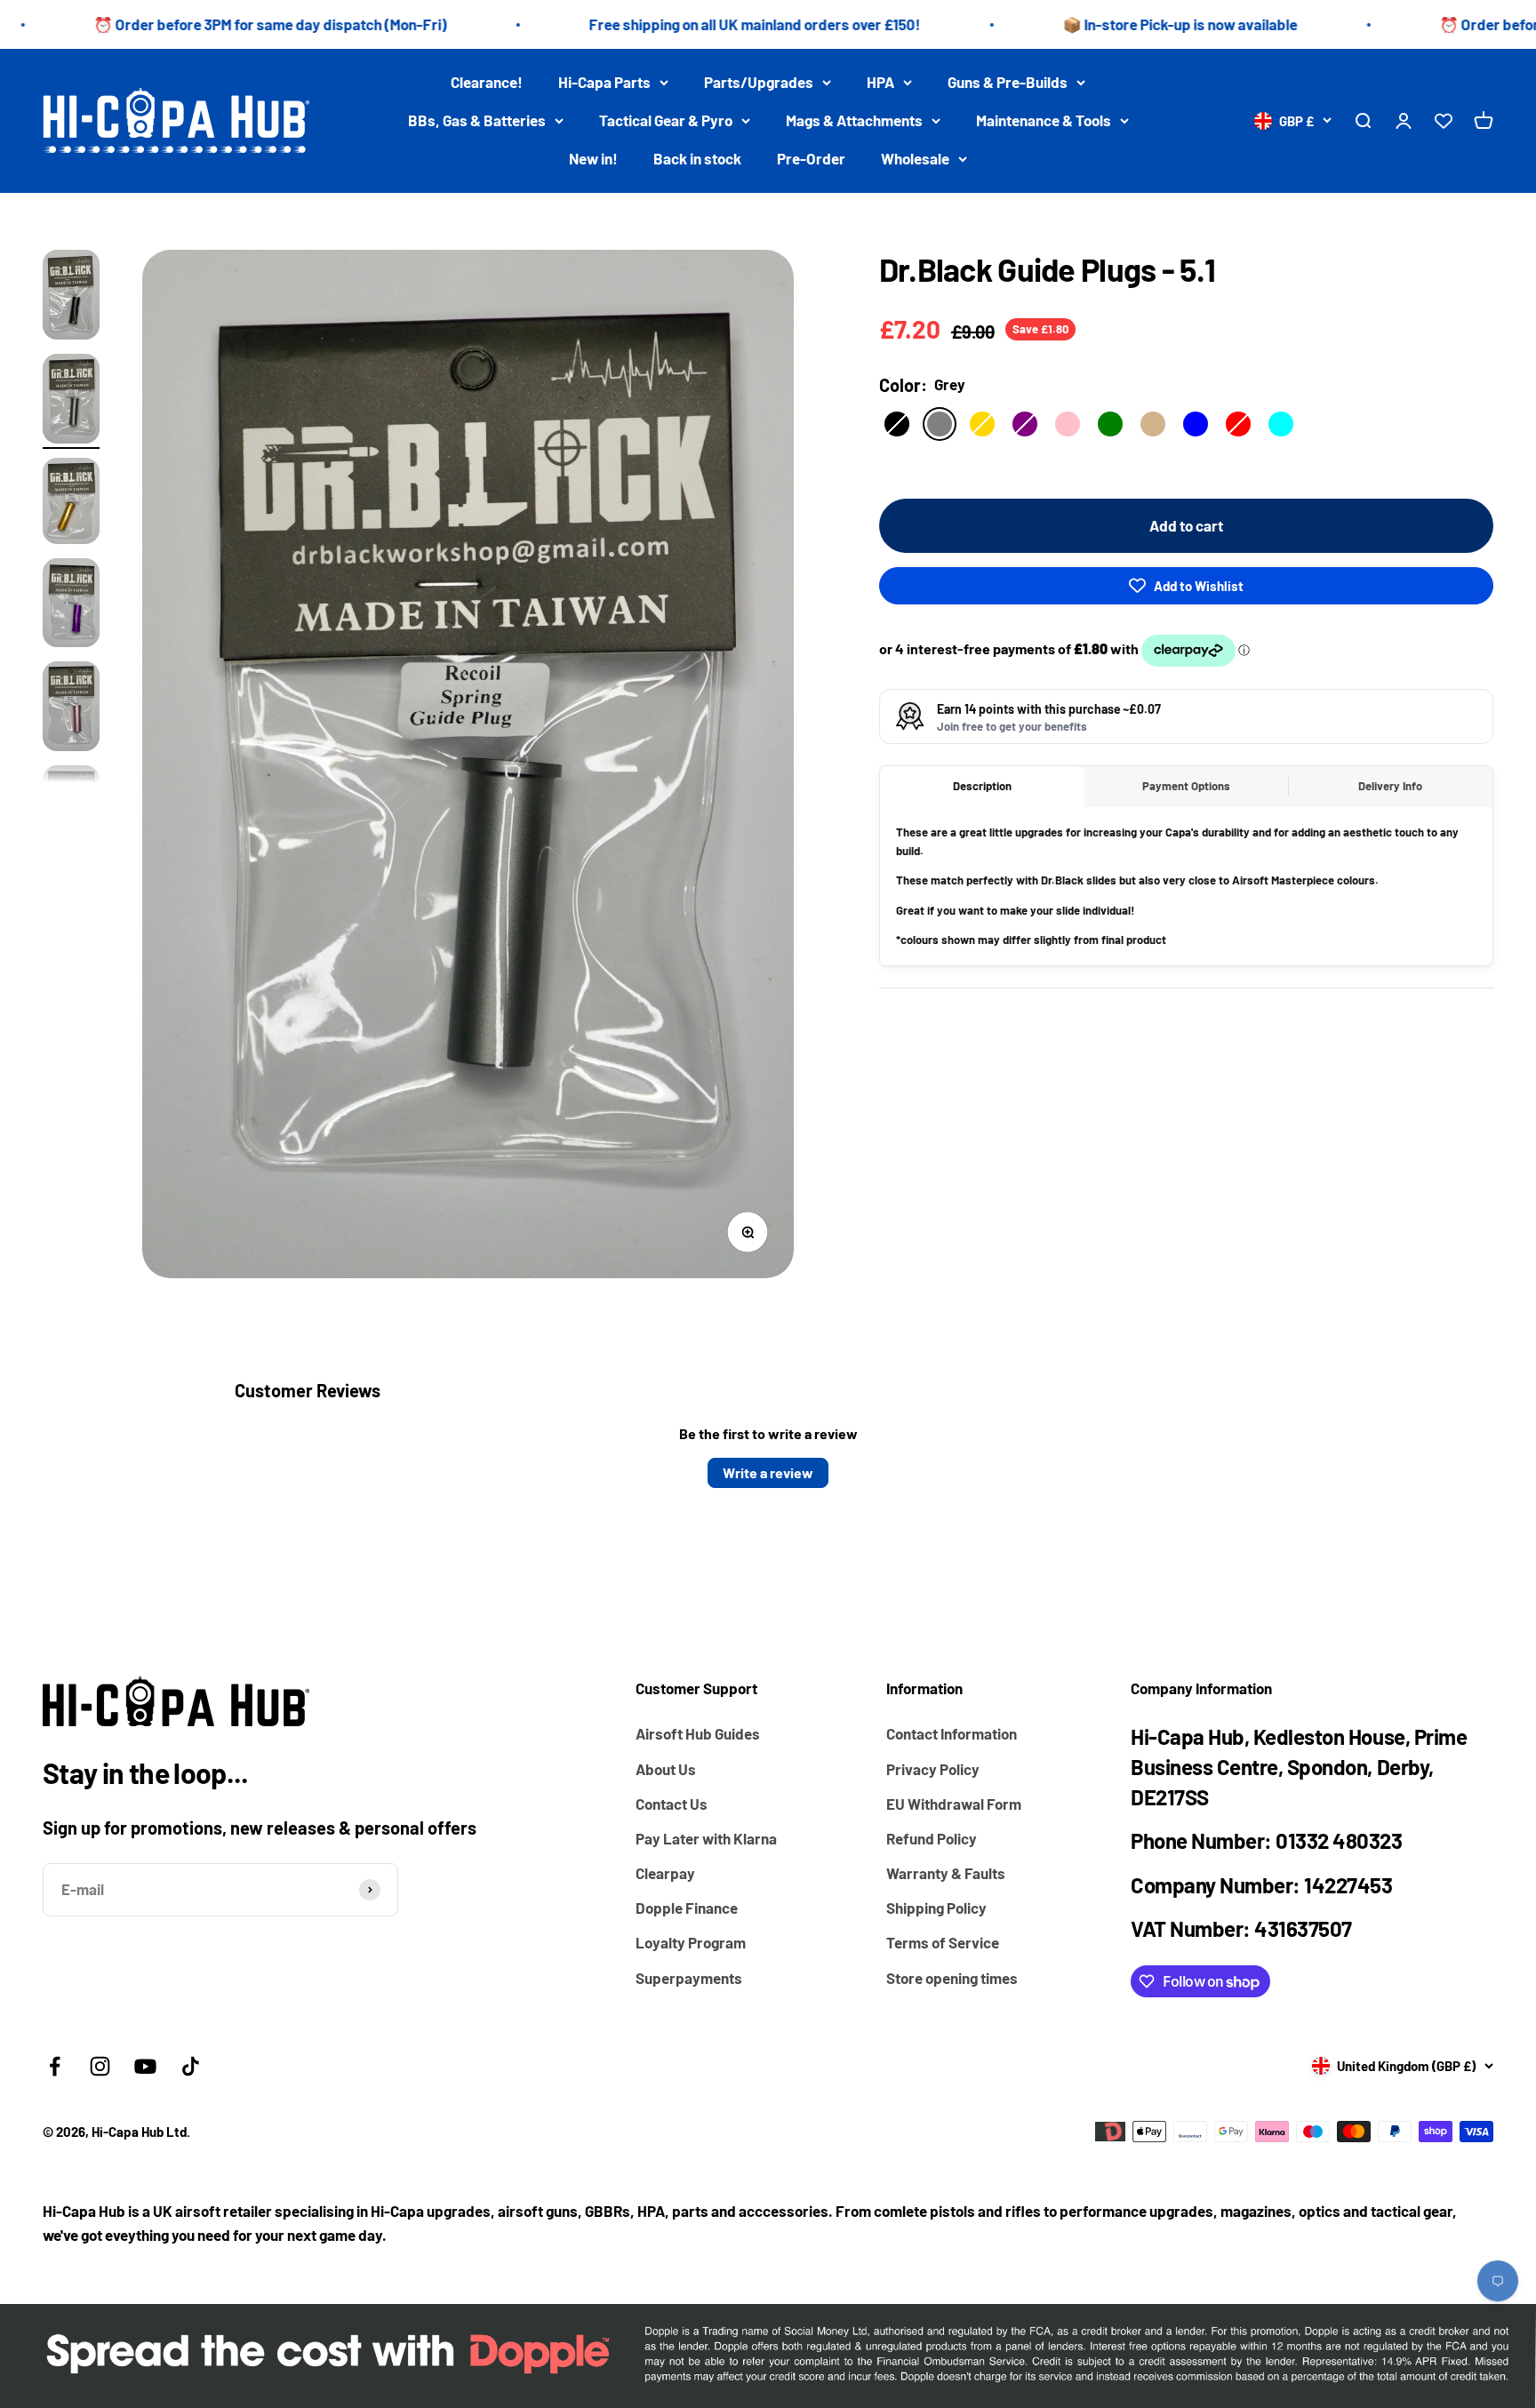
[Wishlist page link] (1444, 121)
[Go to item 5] (71, 709)
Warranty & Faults (946, 1873)
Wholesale (915, 159)
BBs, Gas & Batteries (477, 120)
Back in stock (697, 159)
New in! (593, 159)
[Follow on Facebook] (55, 2066)
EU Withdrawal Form (954, 1804)
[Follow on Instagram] (100, 2066)
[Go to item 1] (71, 297)
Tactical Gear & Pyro (666, 120)
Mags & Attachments (854, 120)
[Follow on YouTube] (145, 2066)
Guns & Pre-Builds (1008, 82)
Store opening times (952, 1978)
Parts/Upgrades (759, 82)
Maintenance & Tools (1044, 120)
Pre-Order (811, 159)
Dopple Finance (687, 1908)
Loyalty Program (691, 1942)
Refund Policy (932, 1838)
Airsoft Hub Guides (698, 1733)
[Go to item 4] (71, 606)
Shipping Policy (936, 1908)
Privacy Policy (933, 1769)
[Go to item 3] (71, 504)
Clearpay (665, 1873)
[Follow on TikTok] (191, 2066)
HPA (880, 82)
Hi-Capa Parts (604, 82)
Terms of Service (943, 1942)
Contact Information (952, 1733)
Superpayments (689, 1978)
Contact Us (672, 1804)
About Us (666, 1769)
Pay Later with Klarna (706, 1838)
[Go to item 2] (71, 401)
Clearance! (487, 82)
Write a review (768, 1472)
